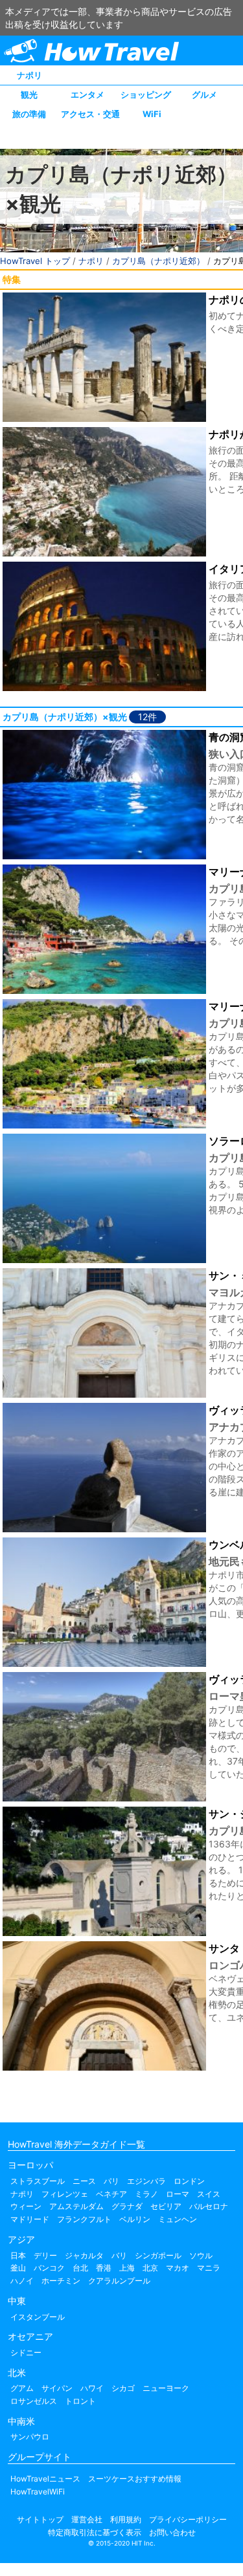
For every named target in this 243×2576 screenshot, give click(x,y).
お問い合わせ (172, 2532)
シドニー (26, 2352)
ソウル (201, 2255)
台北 (80, 2268)
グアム (22, 2388)
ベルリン (135, 2219)
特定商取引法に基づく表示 (95, 2532)
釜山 (18, 2268)
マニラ (209, 2268)
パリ (111, 2181)
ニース (84, 2181)
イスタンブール (38, 2317)
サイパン (57, 2388)
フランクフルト (84, 2219)
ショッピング (146, 94)
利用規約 (126, 2519)
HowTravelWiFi (38, 2492)
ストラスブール (38, 2181)
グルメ (204, 94)
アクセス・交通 (90, 114)
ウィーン (26, 2206)
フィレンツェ (65, 2194)
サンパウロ (30, 2437)
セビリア (166, 2206)
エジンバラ (146, 2181)
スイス (209, 2194)
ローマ (178, 2194)
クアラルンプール (119, 2281)
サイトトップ (40, 2519)
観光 (29, 94)
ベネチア (111, 2194)
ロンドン (189, 2181)
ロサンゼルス (34, 2401)
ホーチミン (61, 2281)
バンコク (49, 2268)
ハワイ (92, 2388)
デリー (45, 2255)
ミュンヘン (178, 2219)
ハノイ (22, 2281)
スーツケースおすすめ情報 (135, 2479)
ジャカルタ (84, 2255)
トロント (80, 2401)
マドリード (30, 2219)
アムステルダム (76, 2206)
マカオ (178, 2268)
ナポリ (29, 75)
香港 (104, 2268)
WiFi (152, 114)
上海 (127, 2268)
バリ (119, 2255)
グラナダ (127, 2206)
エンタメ (87, 94)
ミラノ (146, 2194)
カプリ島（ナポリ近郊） (158, 261)
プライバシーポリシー (188, 2519)
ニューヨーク (166, 2388)
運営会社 (87, 2519)
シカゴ (123, 2388)
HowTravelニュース (45, 2479)
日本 (18, 2255)
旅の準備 (29, 114)
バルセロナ (209, 2206)
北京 (150, 2268)
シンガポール (158, 2255)
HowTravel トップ (35, 261)
